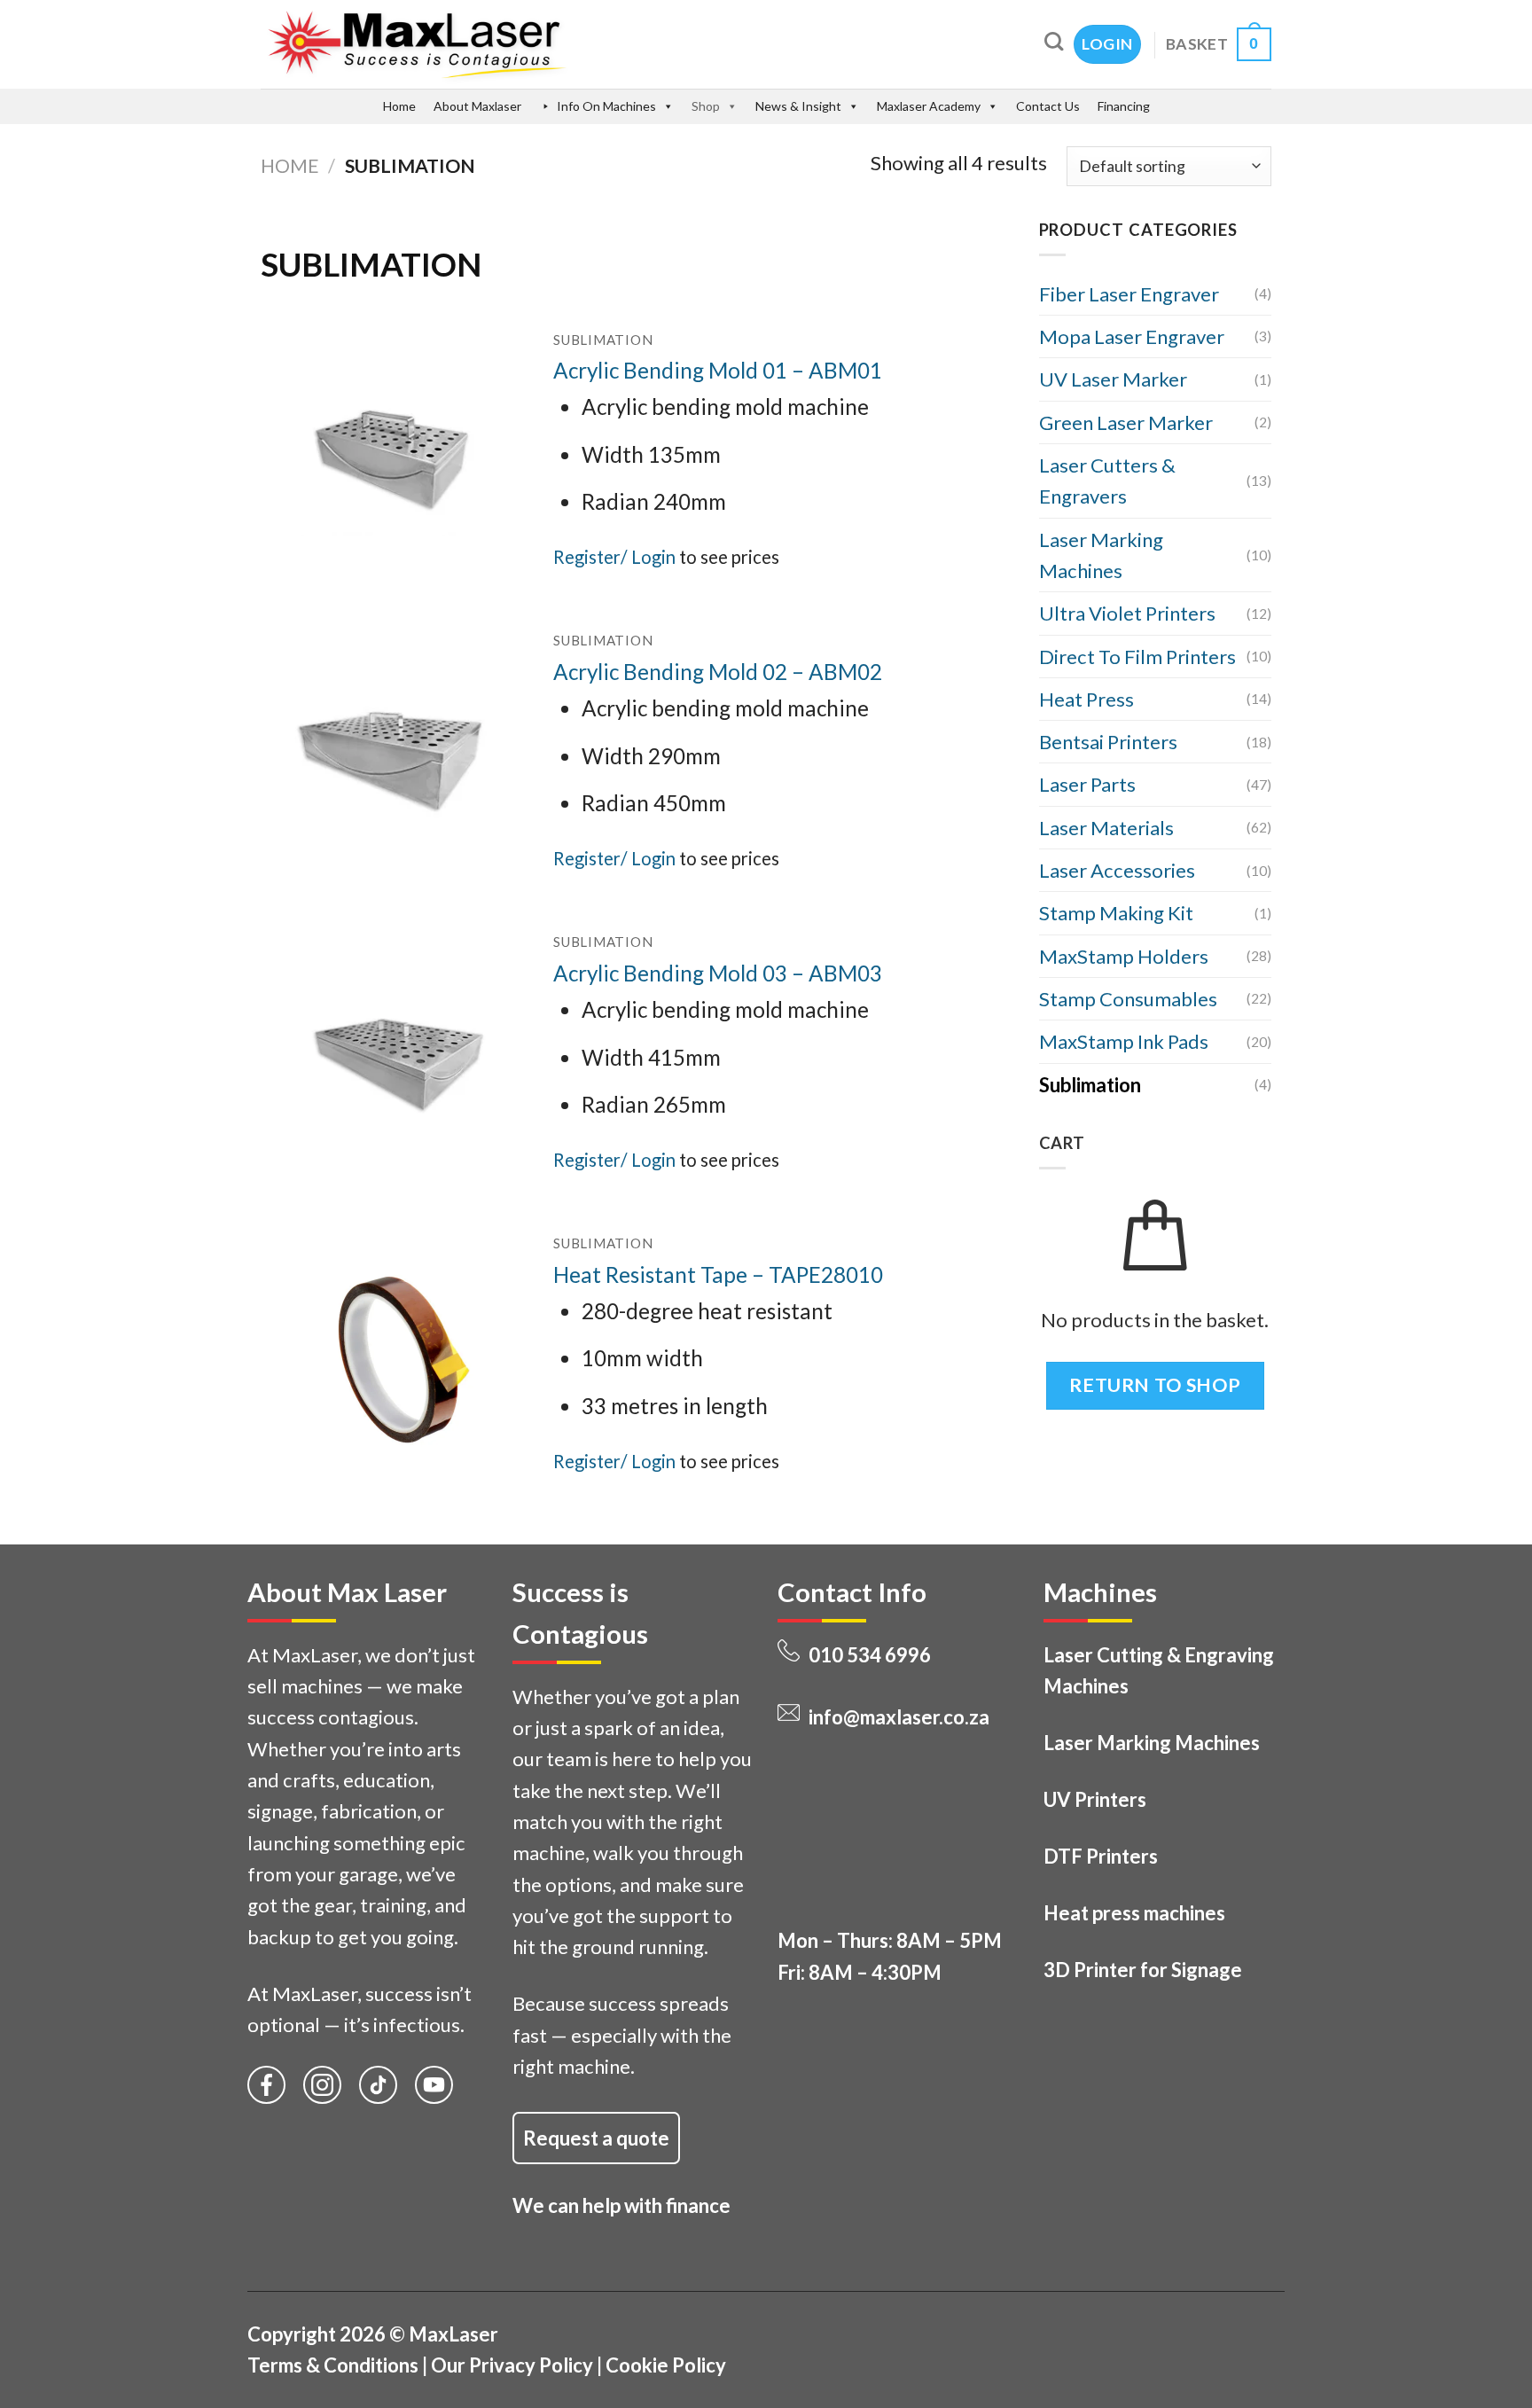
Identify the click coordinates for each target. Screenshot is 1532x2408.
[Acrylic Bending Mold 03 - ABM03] (394, 1058)
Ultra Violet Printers (1127, 613)
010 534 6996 (870, 1655)
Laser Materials (1106, 828)
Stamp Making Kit (1116, 913)
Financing (1124, 106)
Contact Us (1048, 106)
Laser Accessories (1117, 870)
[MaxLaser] (492, 44)
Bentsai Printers (1108, 742)
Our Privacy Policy (512, 2365)
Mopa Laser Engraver (1132, 336)
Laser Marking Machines (1101, 555)
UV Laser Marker (1113, 379)
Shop (706, 106)
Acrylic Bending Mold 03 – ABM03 (718, 973)
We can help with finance (621, 2205)
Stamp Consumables (1128, 999)
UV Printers (1095, 1799)
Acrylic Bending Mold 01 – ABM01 (718, 370)
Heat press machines (1134, 1913)
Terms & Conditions (333, 2365)
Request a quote (596, 2138)
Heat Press (1086, 699)
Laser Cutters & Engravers (1107, 481)
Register (587, 557)
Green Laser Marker (1126, 422)
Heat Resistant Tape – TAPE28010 (718, 1274)
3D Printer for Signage (1143, 1970)
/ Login (648, 557)
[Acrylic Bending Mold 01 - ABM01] (394, 454)
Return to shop (1155, 1385)
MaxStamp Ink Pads (1124, 1041)
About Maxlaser (477, 106)
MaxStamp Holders (1124, 956)
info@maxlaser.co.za (899, 1717)
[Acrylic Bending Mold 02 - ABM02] (394, 756)
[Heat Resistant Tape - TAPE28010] (394, 1358)
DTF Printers (1101, 1856)
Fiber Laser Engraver (1129, 294)
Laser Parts (1087, 784)
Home (399, 106)
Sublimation (1090, 1085)
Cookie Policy (666, 2365)
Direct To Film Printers (1137, 657)
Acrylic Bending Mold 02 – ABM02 (718, 672)
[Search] (1054, 41)
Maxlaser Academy (929, 106)
